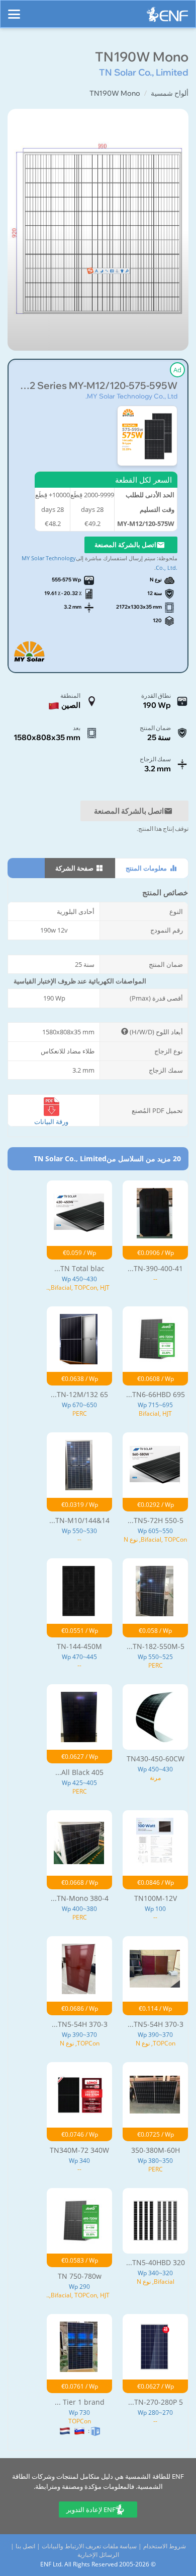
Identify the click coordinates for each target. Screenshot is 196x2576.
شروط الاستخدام (165, 2546)
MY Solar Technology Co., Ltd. (131, 396)
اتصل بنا (25, 2546)
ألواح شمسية (170, 93)
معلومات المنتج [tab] (147, 868)
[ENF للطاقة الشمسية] (167, 17)
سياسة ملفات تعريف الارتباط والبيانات (89, 2546)
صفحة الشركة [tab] (75, 868)
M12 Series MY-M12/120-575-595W (98, 386)
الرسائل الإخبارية (98, 2555)
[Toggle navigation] (14, 10)
